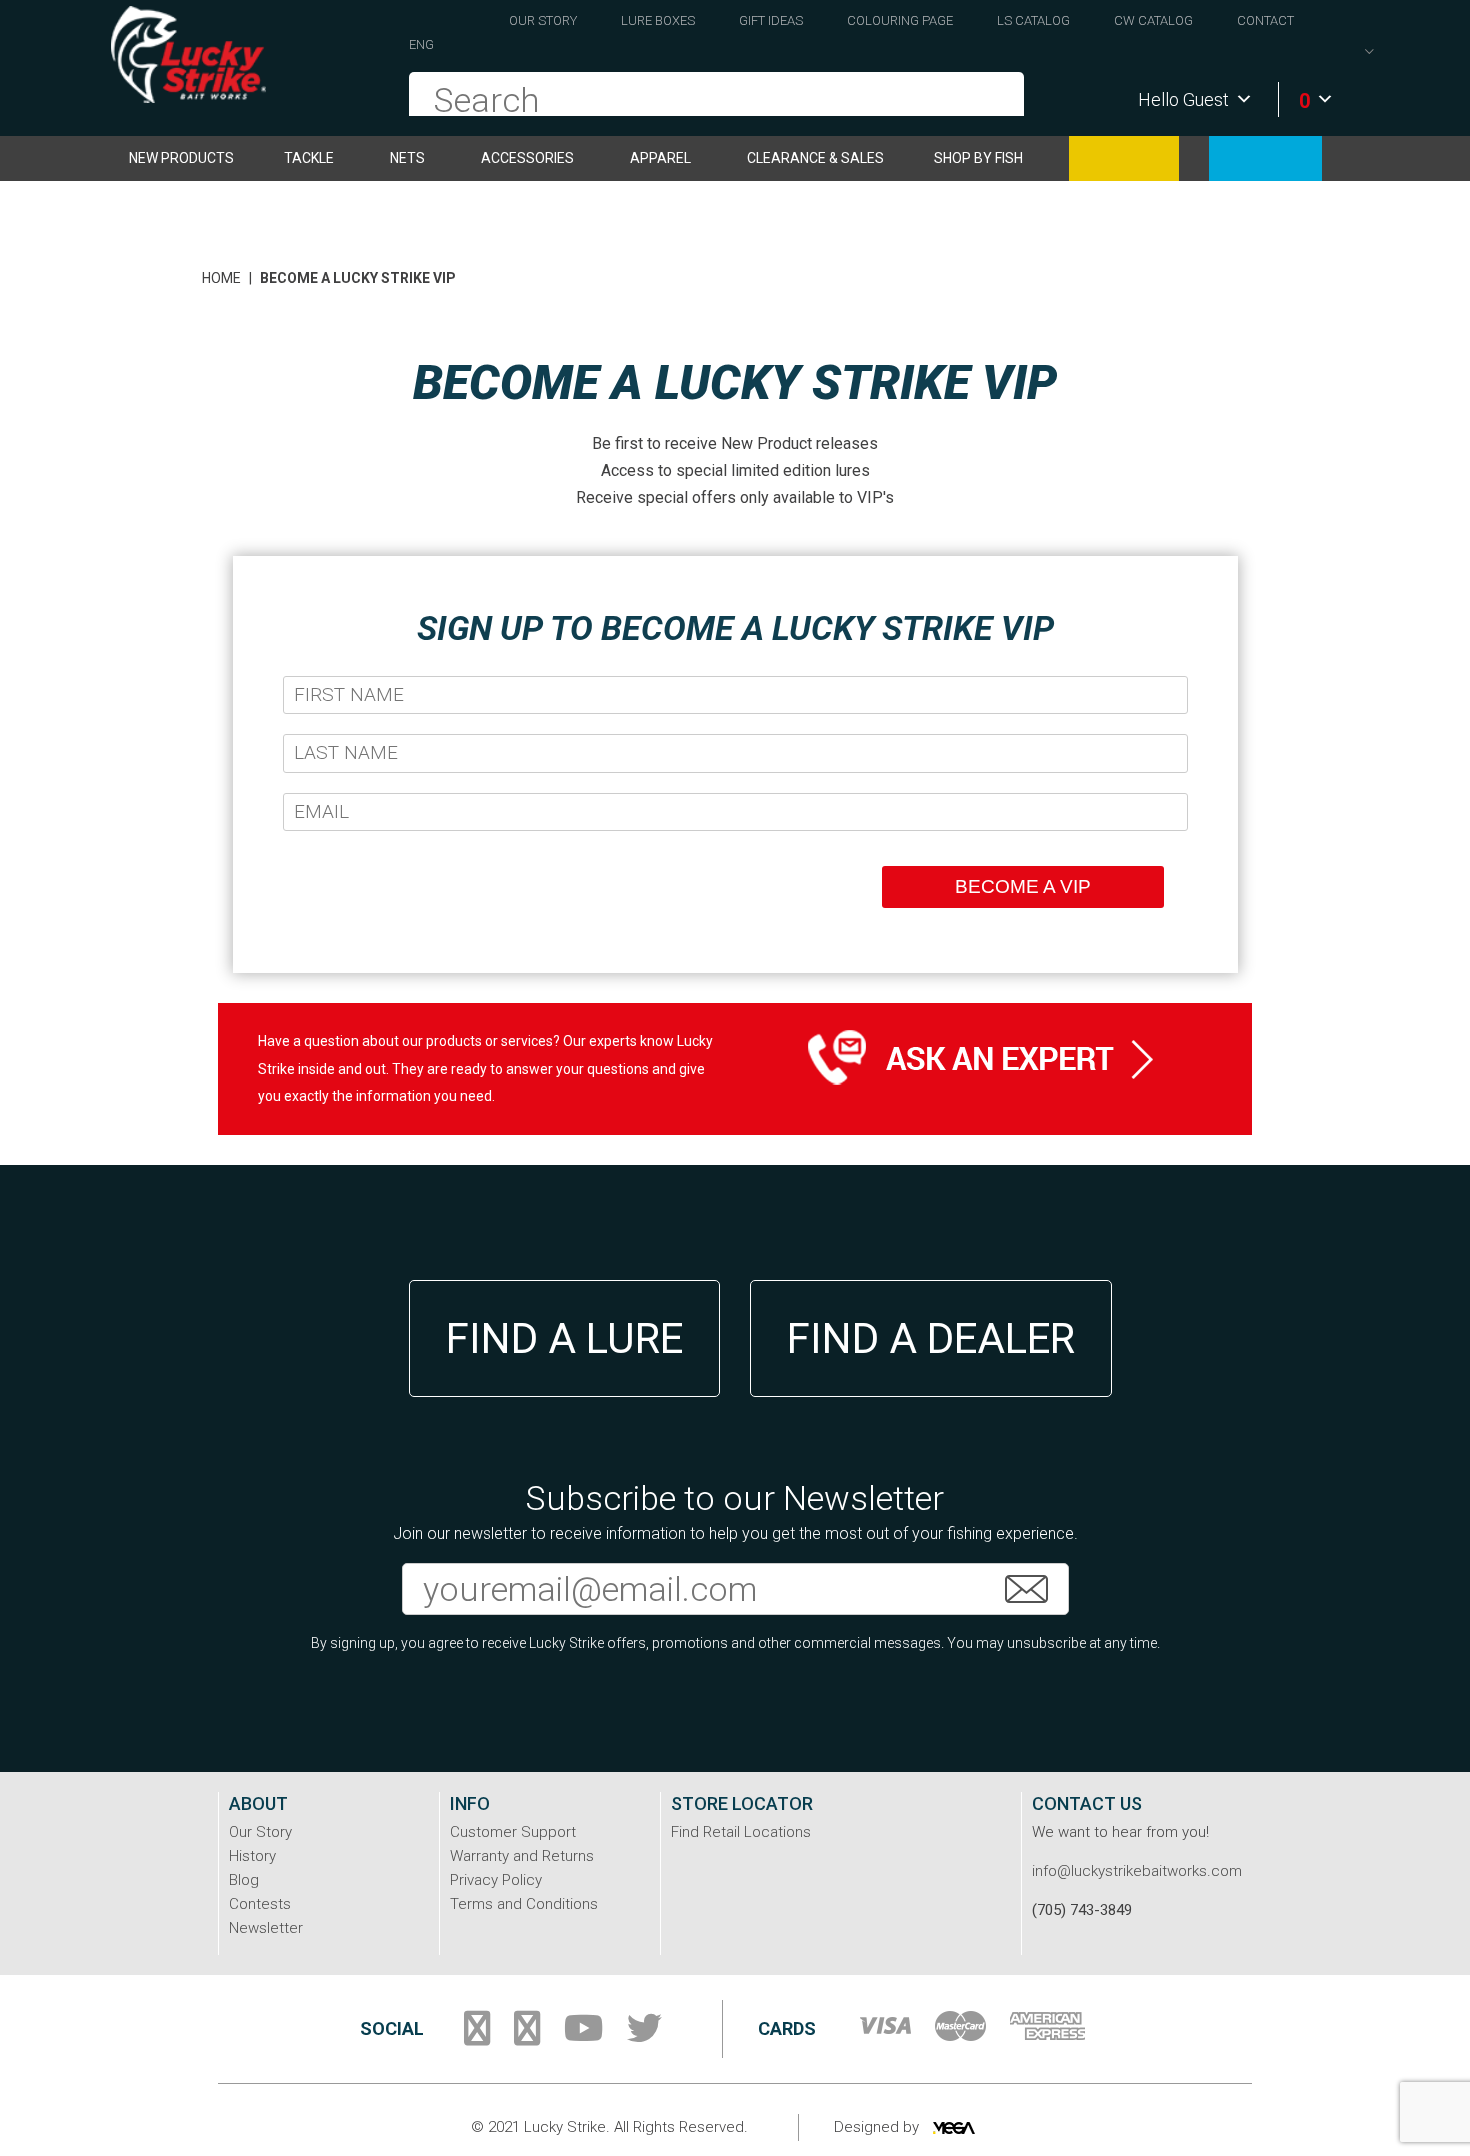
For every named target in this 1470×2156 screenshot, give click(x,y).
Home (221, 278)
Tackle (309, 158)
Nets (407, 158)
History (252, 1856)
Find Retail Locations (741, 1832)
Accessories (527, 158)
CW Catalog (1153, 20)
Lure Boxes (658, 20)
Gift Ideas (771, 20)
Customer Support (513, 1832)
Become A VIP (1023, 886)
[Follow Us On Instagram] (527, 2036)
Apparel (660, 158)
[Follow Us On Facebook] (477, 2036)
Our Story (543, 20)
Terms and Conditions (524, 1904)
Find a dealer (931, 1338)
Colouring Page (900, 20)
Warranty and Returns (522, 1856)
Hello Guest (1183, 99)
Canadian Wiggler (1124, 158)
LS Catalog (1033, 20)
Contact (1265, 20)
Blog (244, 1880)
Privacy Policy (496, 1880)
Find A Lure (564, 1338)
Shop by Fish (978, 158)
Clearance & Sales (815, 158)
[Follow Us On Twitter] (644, 2036)
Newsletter (266, 1928)
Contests (260, 1904)
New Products (181, 158)
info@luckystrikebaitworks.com (1137, 1871)
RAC (1265, 158)
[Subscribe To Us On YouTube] (583, 2036)
